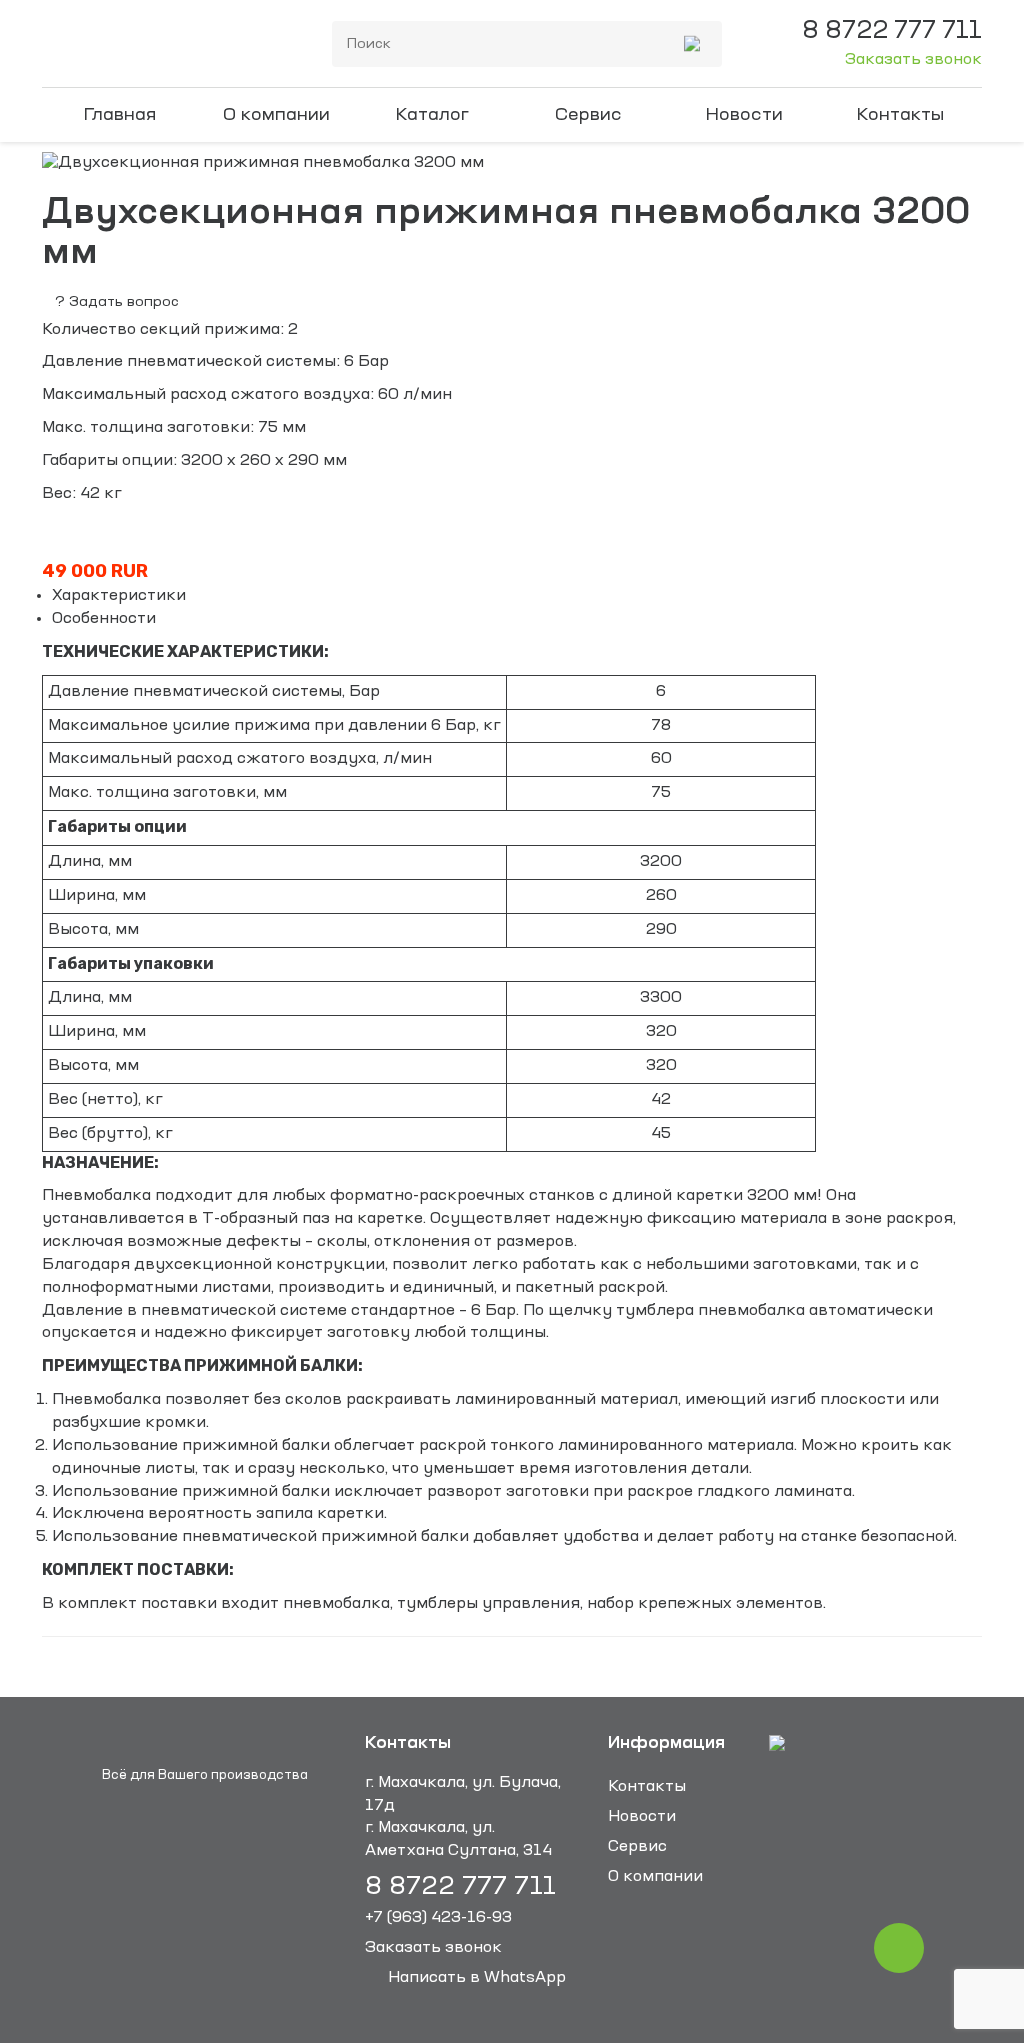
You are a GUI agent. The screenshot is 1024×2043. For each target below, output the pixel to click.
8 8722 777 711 (460, 1887)
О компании (276, 115)
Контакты (900, 115)
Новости (744, 115)
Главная (120, 115)
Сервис (588, 115)
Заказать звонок (913, 60)
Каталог (432, 115)
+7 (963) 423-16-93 (438, 1918)
